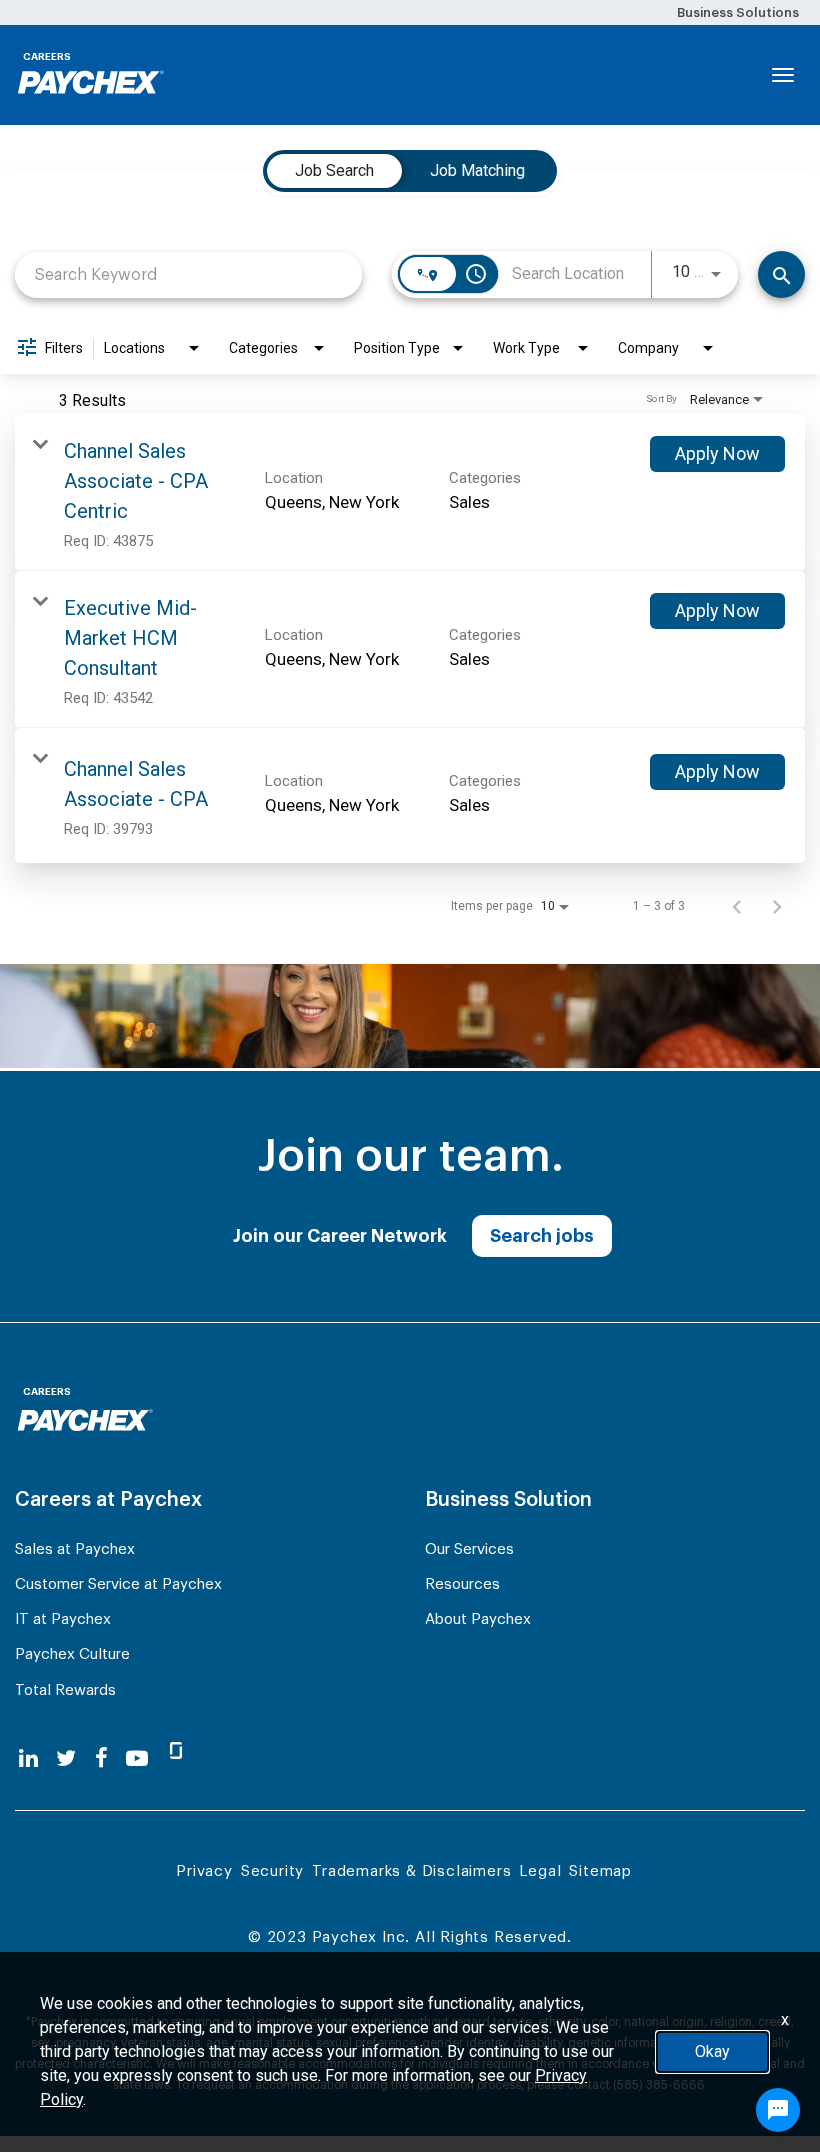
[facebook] (101, 1758)
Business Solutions (738, 12)
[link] (410, 492)
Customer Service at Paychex (118, 1584)
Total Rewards (65, 1690)
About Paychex (478, 1619)
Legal (540, 1871)
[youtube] (137, 1758)
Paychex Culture (72, 1654)
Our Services (469, 1549)
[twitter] (66, 1758)
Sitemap (600, 1871)
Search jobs (542, 1236)
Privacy (204, 1871)
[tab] (334, 171)
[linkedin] (28, 1758)
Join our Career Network (340, 1236)
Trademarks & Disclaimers (411, 1871)
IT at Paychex (63, 1619)
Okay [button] (712, 2051)
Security (272, 1871)
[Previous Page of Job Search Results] (737, 906)
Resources (462, 1584)
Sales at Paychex (75, 1549)
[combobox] (188, 274)
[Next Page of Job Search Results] (777, 906)
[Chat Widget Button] (778, 2110)
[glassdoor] (176, 1759)
